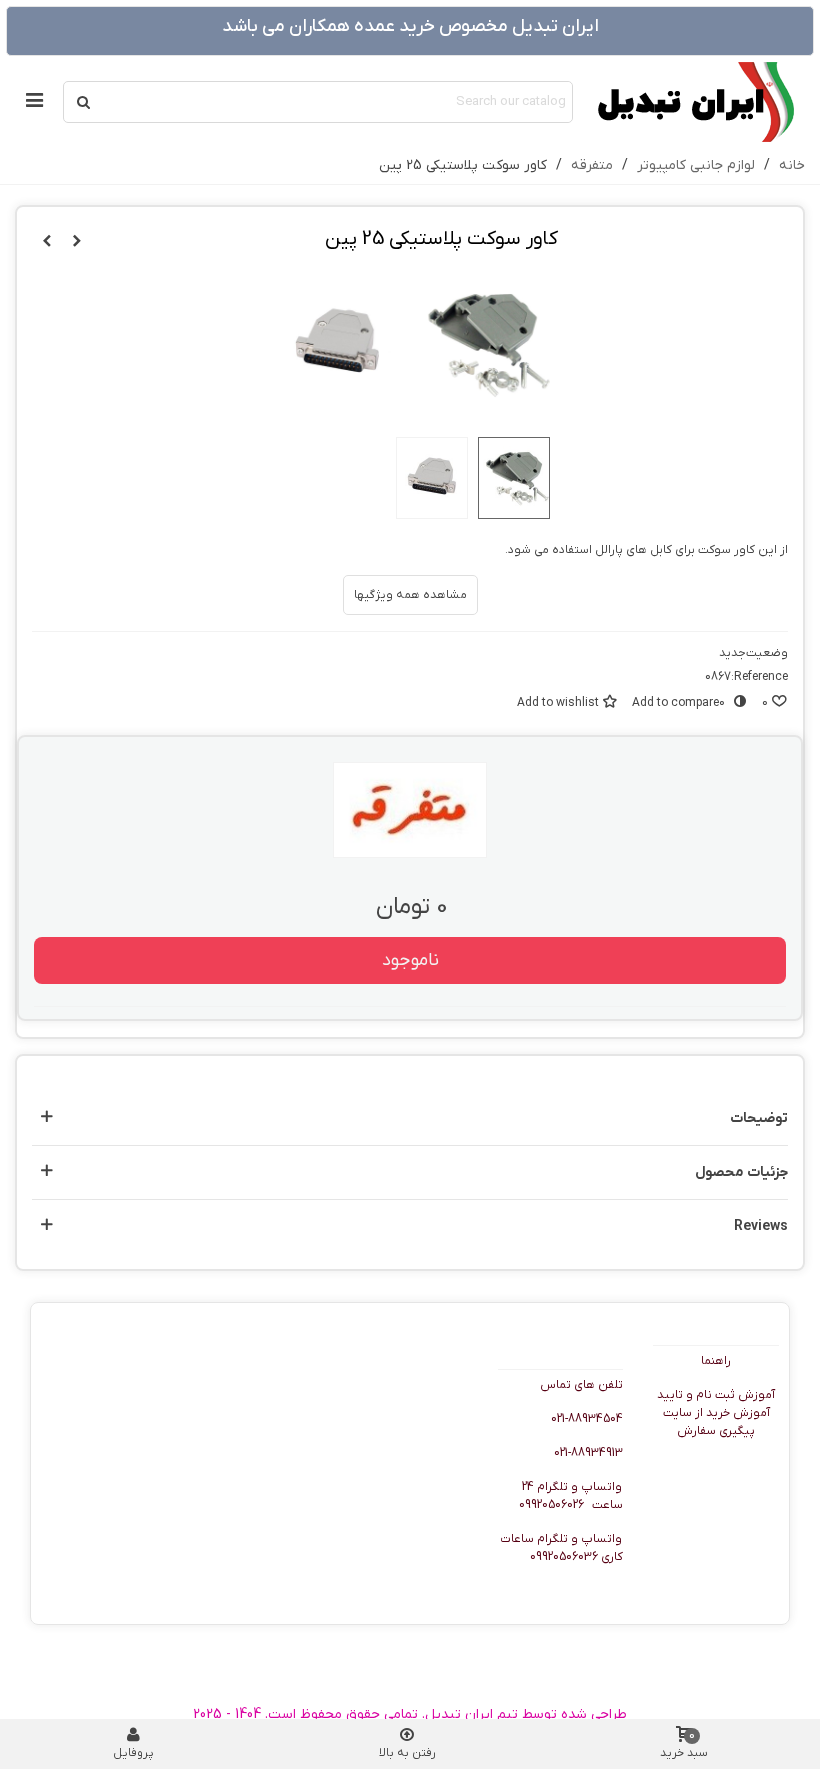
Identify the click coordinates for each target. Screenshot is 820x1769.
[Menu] (34, 102)
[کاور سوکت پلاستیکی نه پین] (77, 242)
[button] (410, 1118)
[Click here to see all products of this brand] (410, 810)
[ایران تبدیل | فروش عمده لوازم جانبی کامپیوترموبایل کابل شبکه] (694, 102)
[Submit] (84, 102)
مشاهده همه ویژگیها (410, 595)
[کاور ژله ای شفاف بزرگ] (47, 242)
